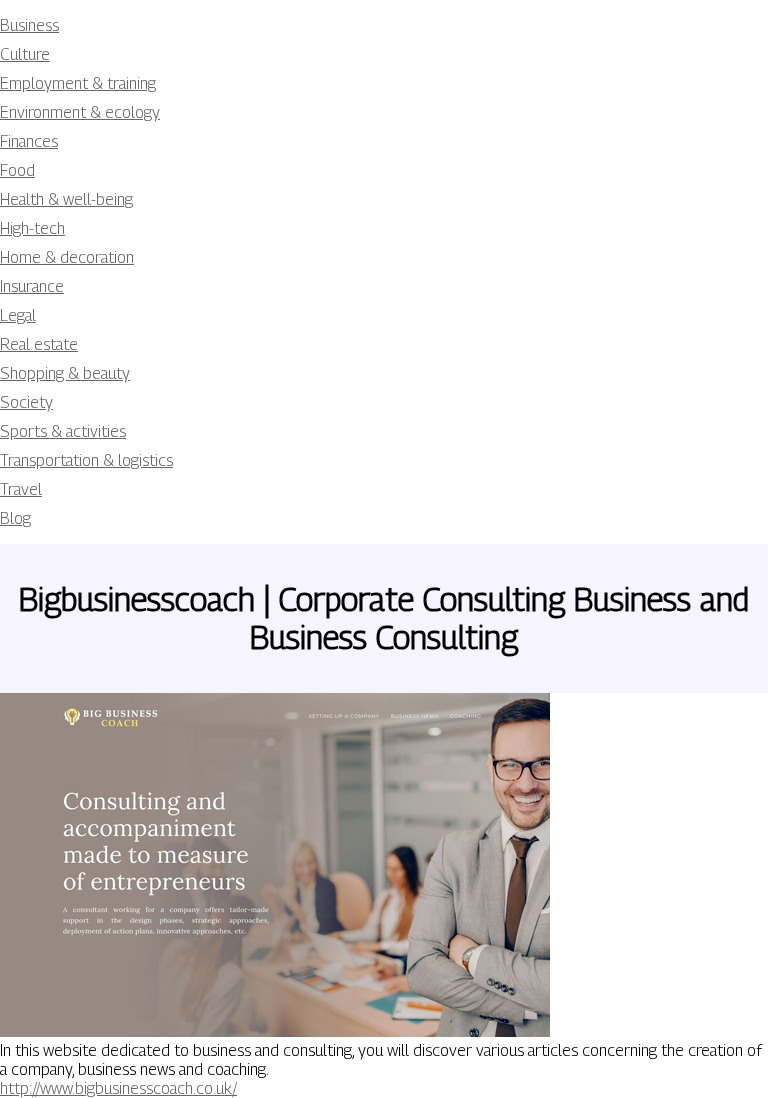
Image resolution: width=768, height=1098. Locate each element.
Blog (15, 518)
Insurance (32, 286)
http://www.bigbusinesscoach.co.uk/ (118, 1088)
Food (17, 170)
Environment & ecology (80, 112)
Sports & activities (63, 431)
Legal (18, 315)
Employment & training (78, 83)
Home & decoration (67, 257)
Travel (21, 489)
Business (29, 25)
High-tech (32, 228)
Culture (25, 54)
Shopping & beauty (65, 373)
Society (26, 402)
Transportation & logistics (86, 460)
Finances (29, 141)
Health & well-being (66, 199)
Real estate (39, 344)
